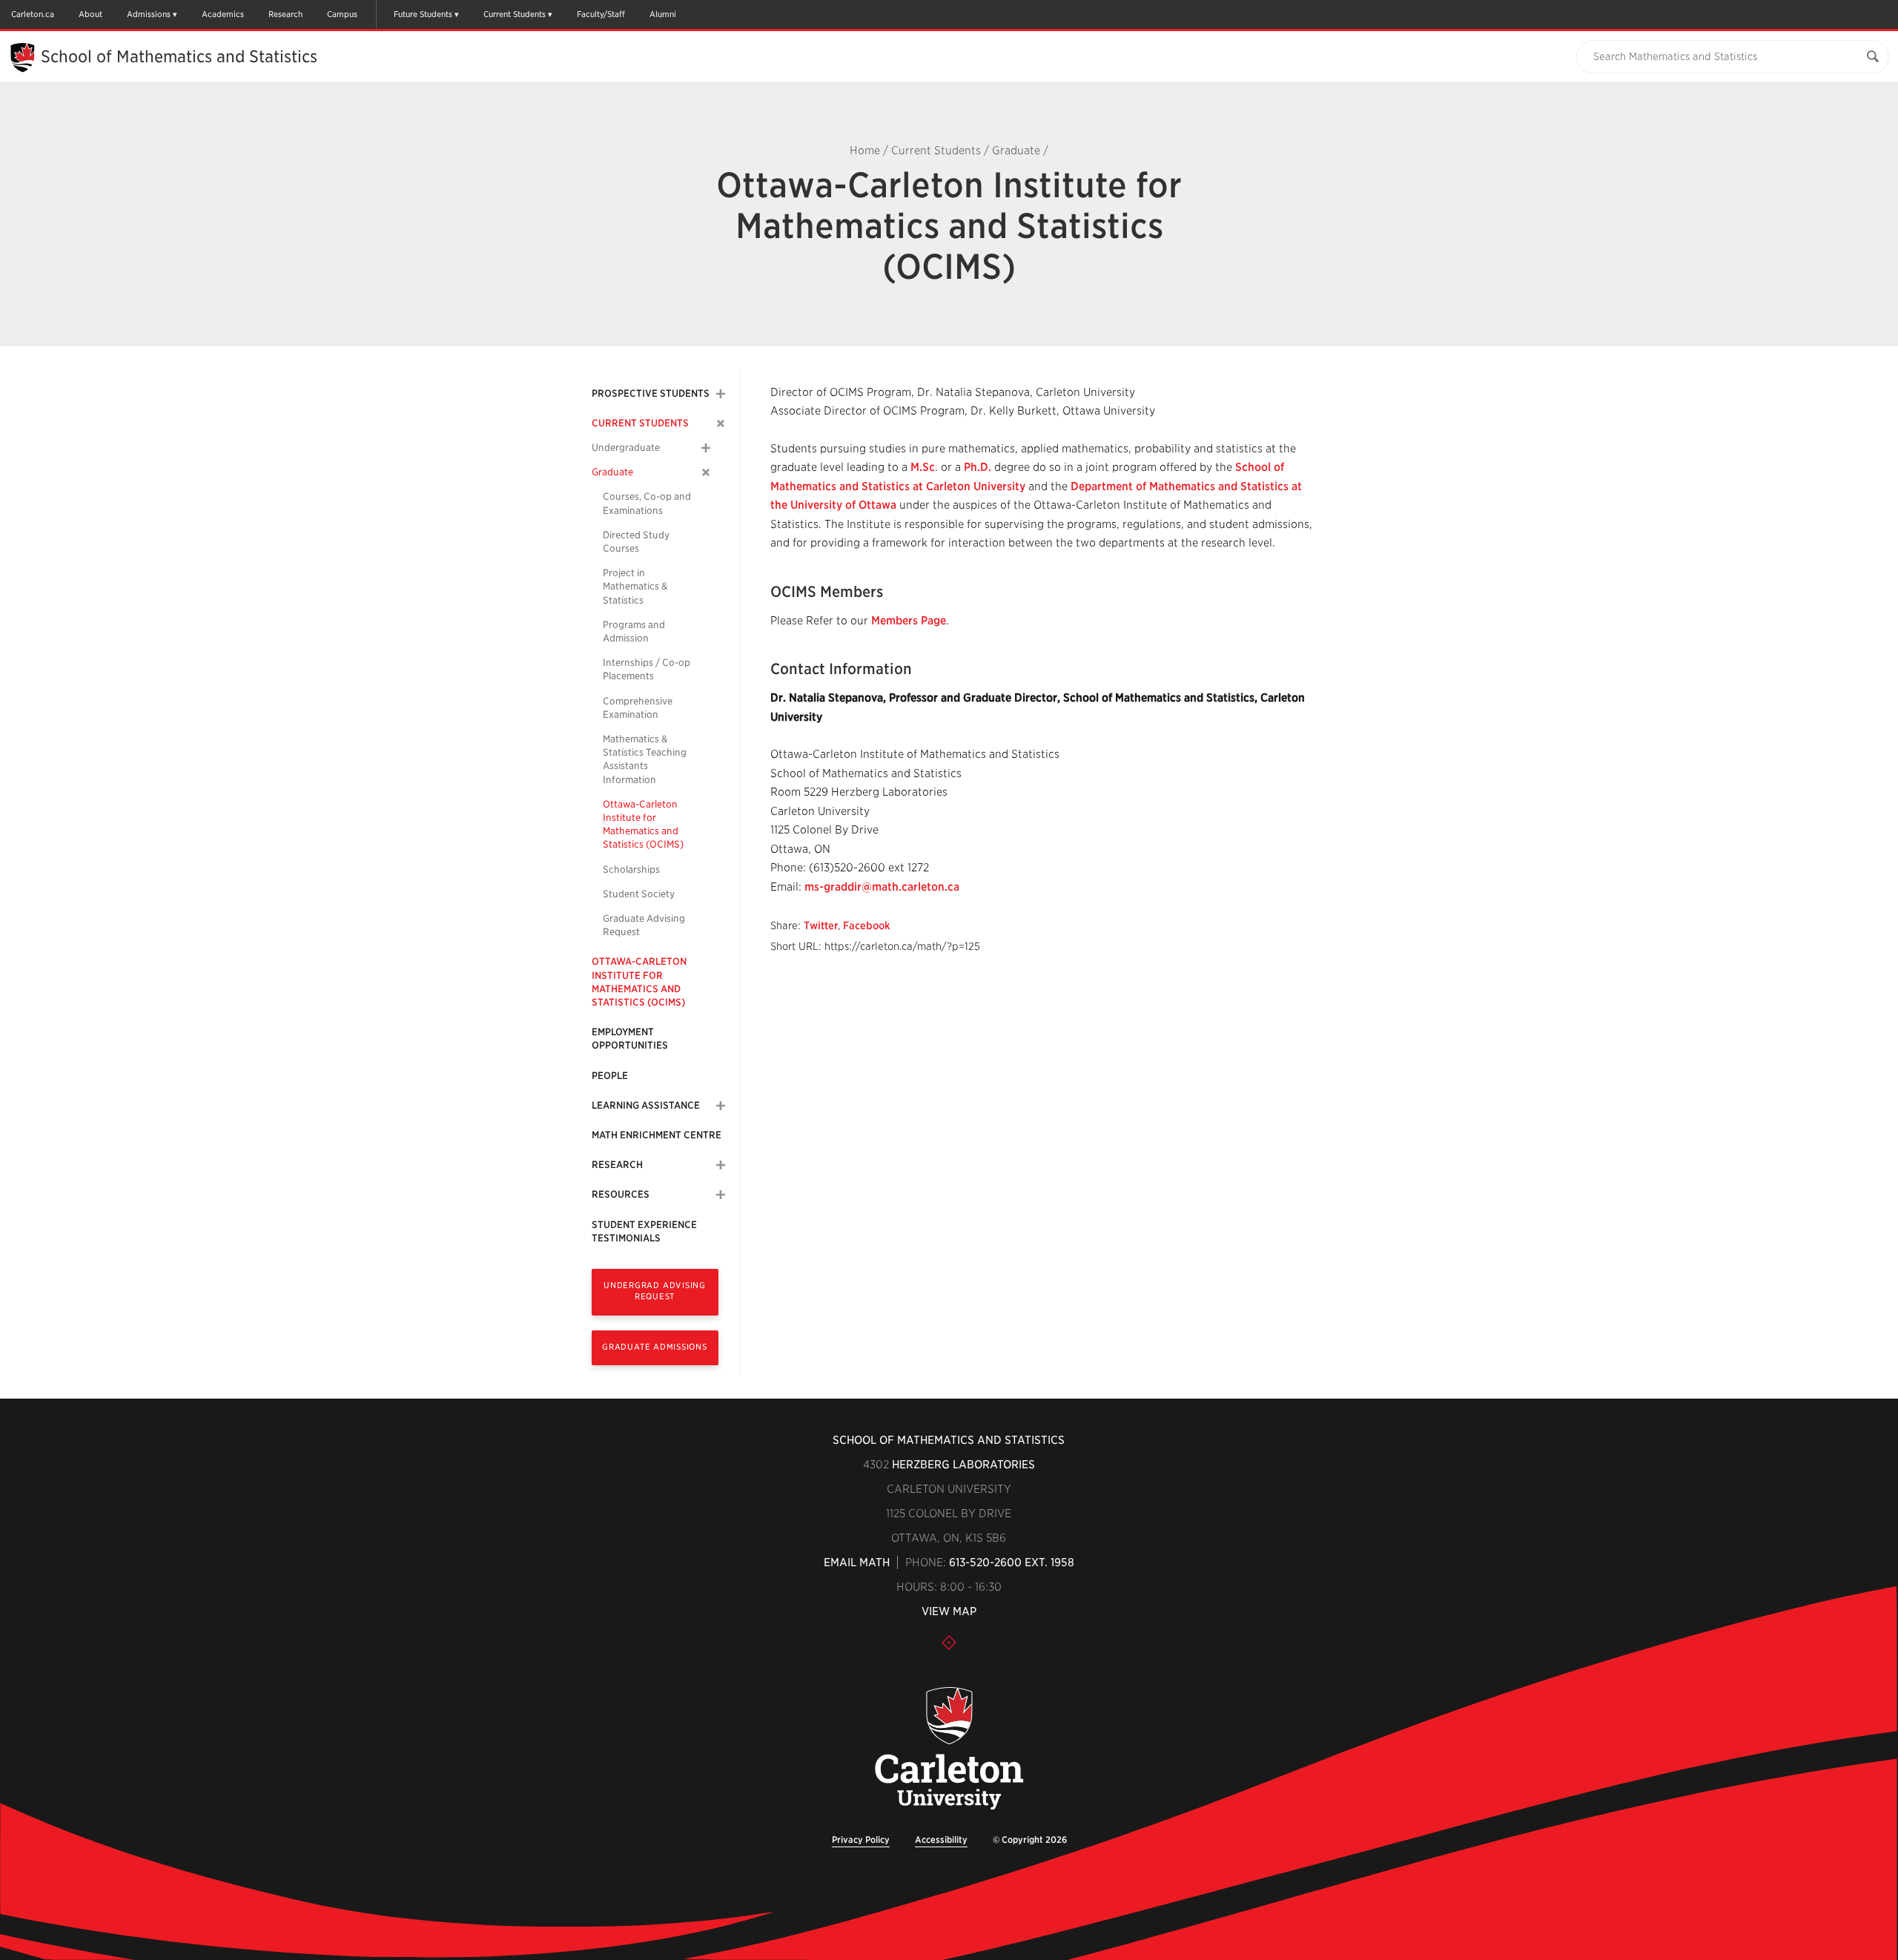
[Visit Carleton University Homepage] (949, 1749)
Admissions (149, 14)
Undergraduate (626, 448)
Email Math (857, 1563)
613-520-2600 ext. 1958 (1012, 1563)
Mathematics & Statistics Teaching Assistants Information (645, 759)
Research (285, 14)
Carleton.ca (33, 14)
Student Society (639, 894)
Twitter (821, 925)
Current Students (515, 14)
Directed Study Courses (636, 542)
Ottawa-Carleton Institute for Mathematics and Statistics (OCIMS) (643, 825)
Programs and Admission (634, 631)
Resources (621, 1194)
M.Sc (923, 467)
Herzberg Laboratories (963, 1465)
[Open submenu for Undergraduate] (706, 448)
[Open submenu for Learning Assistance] (721, 1106)
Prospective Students (651, 393)
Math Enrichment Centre (657, 1135)
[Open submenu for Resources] (721, 1195)
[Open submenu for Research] (721, 1165)
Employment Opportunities (630, 1039)
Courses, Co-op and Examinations (647, 503)
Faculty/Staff (601, 14)
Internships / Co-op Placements (647, 669)
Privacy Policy (861, 1839)
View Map (949, 1611)
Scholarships (631, 870)
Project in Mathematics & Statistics (635, 586)
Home (865, 151)
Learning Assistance (646, 1105)
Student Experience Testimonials (644, 1231)
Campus (342, 14)
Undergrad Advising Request (655, 1291)
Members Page (909, 621)
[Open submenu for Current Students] (721, 423)
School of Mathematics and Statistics (179, 56)
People (610, 1076)
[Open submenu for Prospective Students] (721, 394)
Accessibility (941, 1839)
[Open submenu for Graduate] (706, 473)
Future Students (423, 14)
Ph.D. (978, 467)
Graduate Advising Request (644, 925)
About (90, 14)
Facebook (867, 925)
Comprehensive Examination (638, 708)
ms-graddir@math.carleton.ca (882, 887)
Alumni (663, 14)
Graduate (1016, 151)
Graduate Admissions (655, 1347)
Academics (223, 14)
